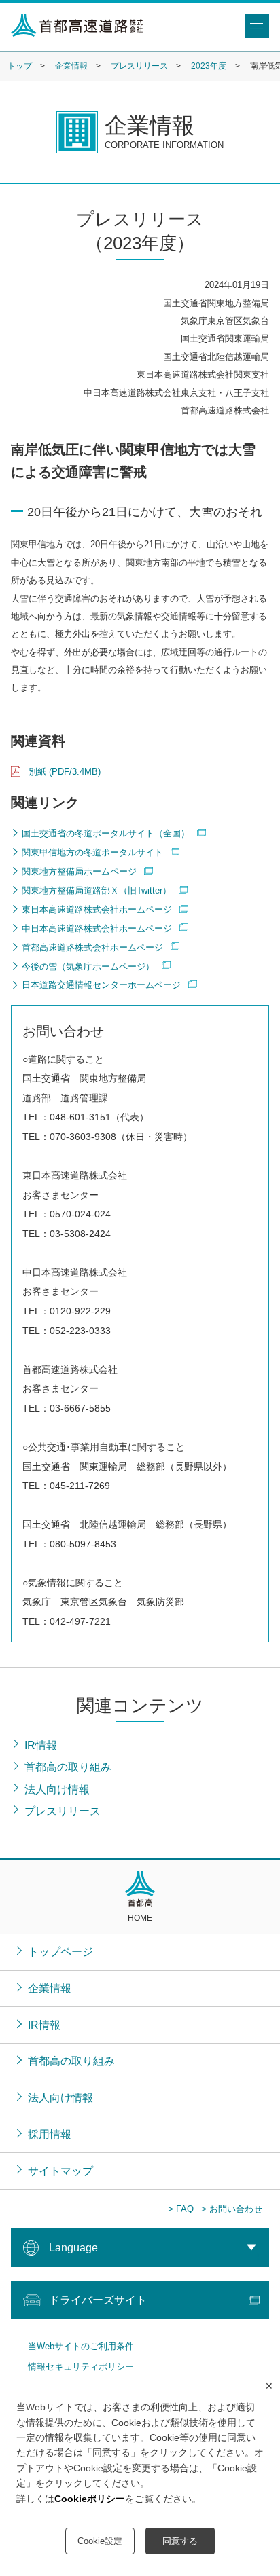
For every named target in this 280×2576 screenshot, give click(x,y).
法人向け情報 (60, 2097)
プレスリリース (139, 66)
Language (73, 2247)
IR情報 (44, 2025)
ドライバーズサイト (98, 2300)
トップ (20, 66)
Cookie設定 (100, 2541)
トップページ (60, 1951)
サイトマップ (60, 2171)
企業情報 (71, 66)
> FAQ (181, 2209)
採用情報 (50, 2134)
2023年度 (209, 66)
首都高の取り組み (71, 2061)
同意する (180, 2541)
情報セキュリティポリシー (81, 2367)
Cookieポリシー (90, 2499)
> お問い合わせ (232, 2209)
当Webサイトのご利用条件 (81, 2346)
